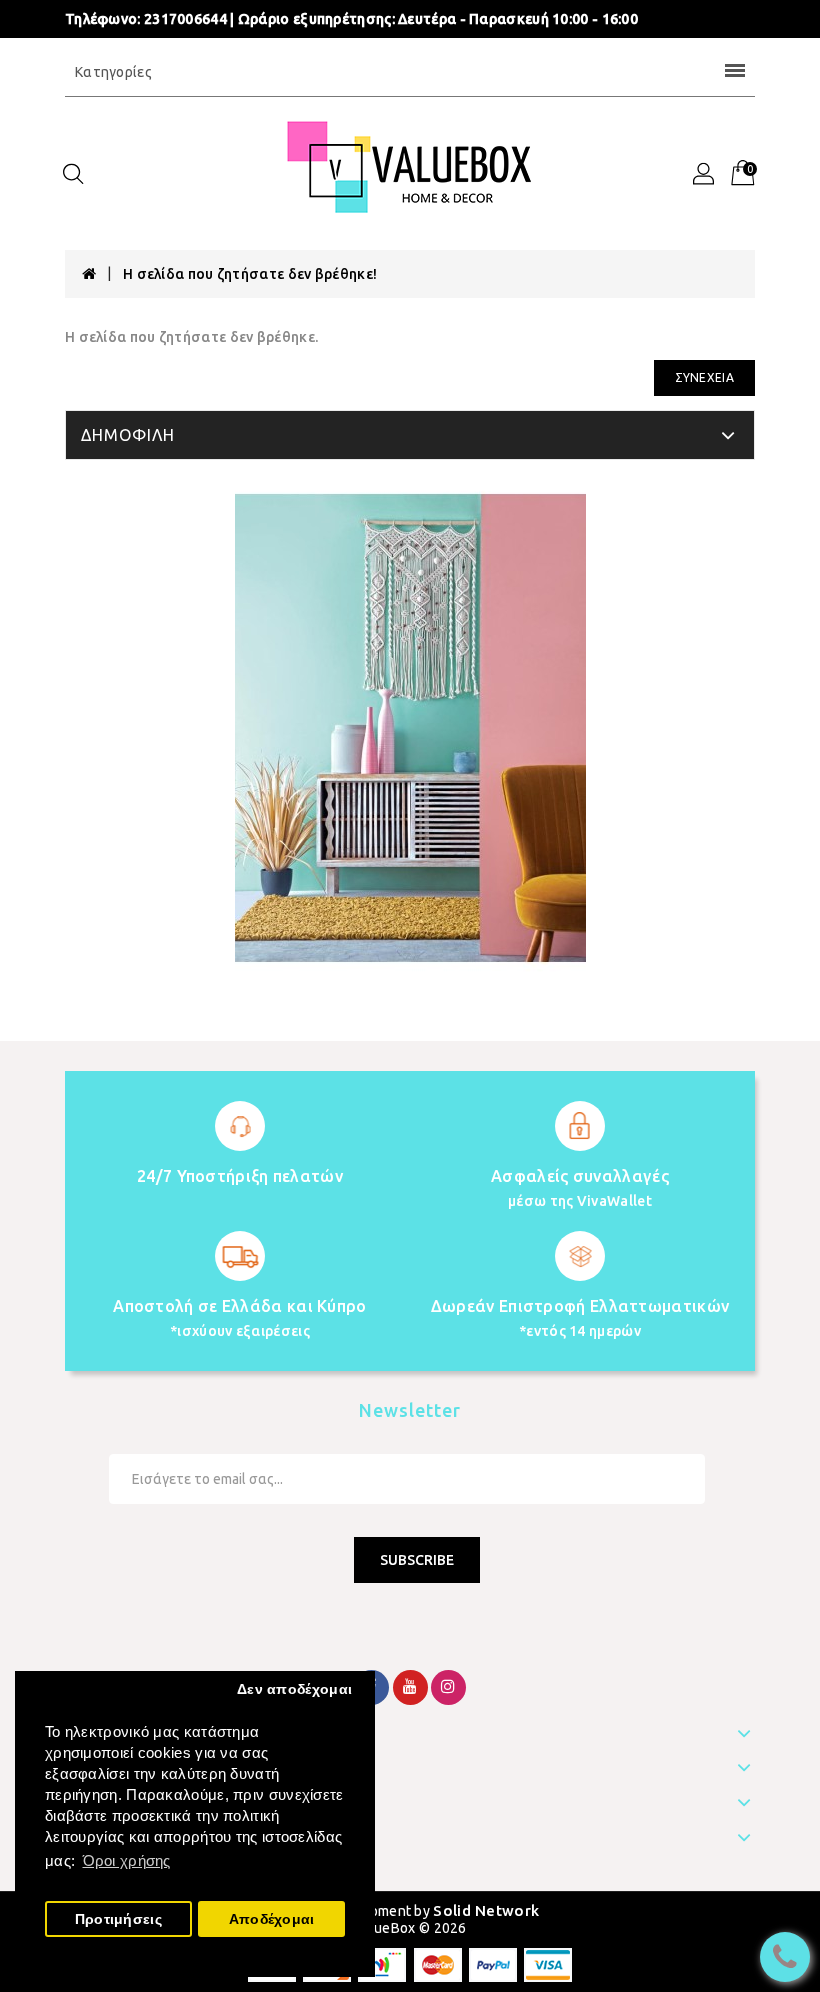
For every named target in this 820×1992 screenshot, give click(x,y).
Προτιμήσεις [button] (118, 1919)
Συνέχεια (704, 377)
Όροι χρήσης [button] (127, 1860)
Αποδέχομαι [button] (272, 1919)
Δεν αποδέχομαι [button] (294, 1689)
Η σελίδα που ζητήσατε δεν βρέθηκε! (250, 274)
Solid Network (486, 1910)
